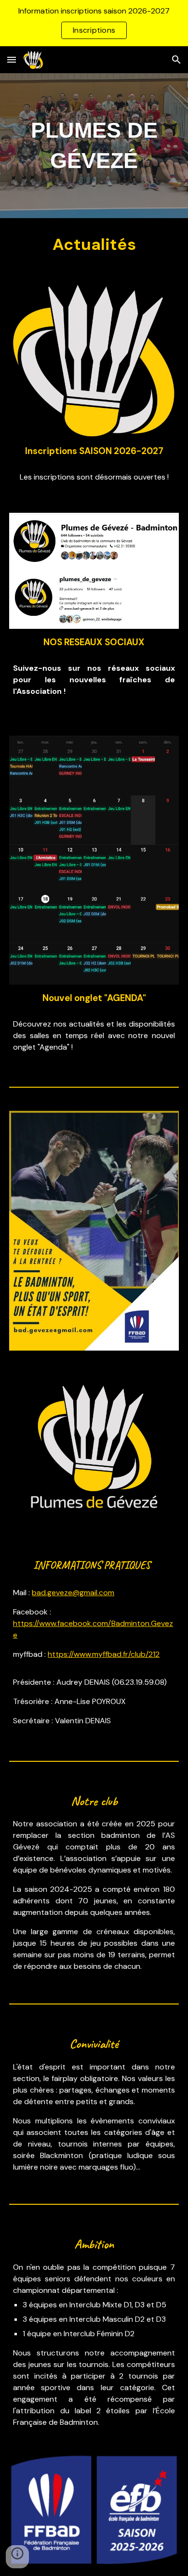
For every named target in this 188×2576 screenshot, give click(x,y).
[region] (94, 23)
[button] (12, 59)
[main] (94, 146)
